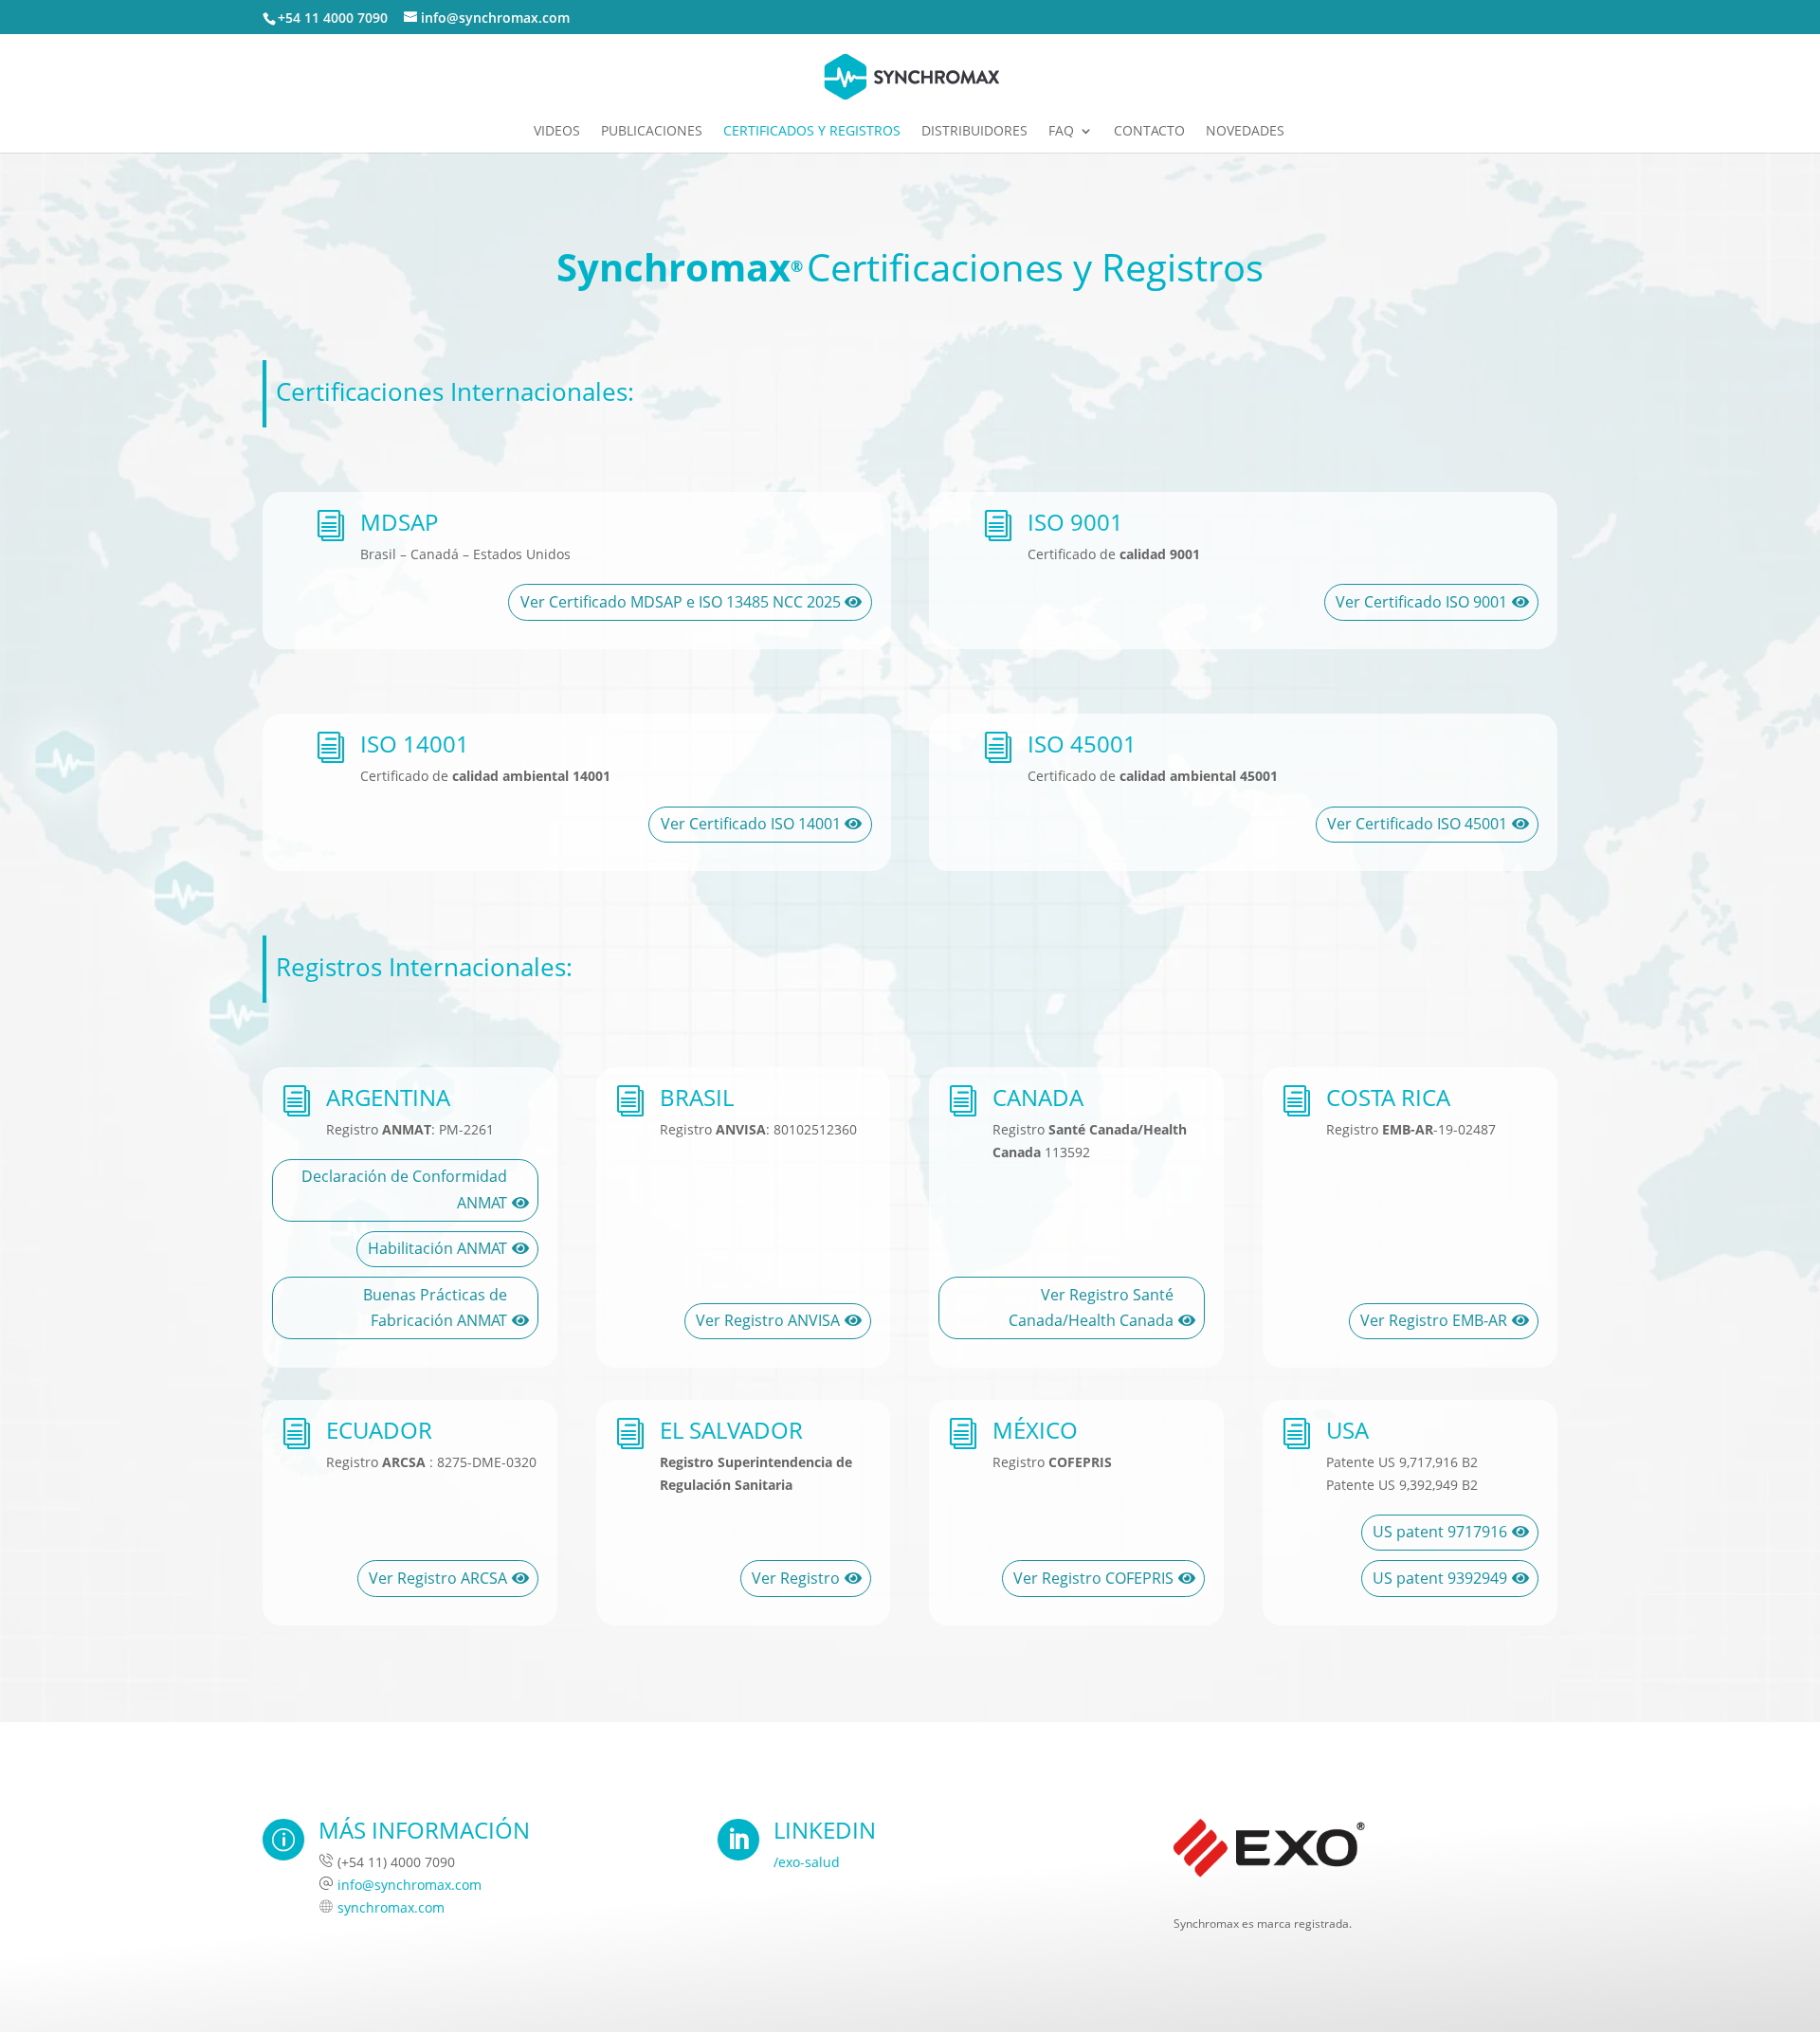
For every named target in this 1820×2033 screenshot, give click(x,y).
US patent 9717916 (1440, 1532)
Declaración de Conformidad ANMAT (404, 1189)
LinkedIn (825, 1830)
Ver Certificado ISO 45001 (1417, 824)
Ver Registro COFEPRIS (1093, 1578)
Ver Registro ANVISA (768, 1320)
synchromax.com (391, 1907)
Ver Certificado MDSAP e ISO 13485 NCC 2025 (681, 602)
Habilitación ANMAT (437, 1248)
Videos (557, 132)
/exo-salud (807, 1862)
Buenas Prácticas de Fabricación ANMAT (435, 1307)
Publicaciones (652, 132)
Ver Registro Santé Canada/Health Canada (1091, 1307)
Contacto (1149, 132)
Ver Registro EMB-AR (1434, 1320)
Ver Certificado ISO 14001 (751, 824)
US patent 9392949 (1440, 1578)
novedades (1245, 132)
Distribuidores (974, 132)
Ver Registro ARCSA (438, 1578)
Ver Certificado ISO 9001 (1421, 602)
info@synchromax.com (409, 1885)
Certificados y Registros (812, 132)
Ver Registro (796, 1578)
